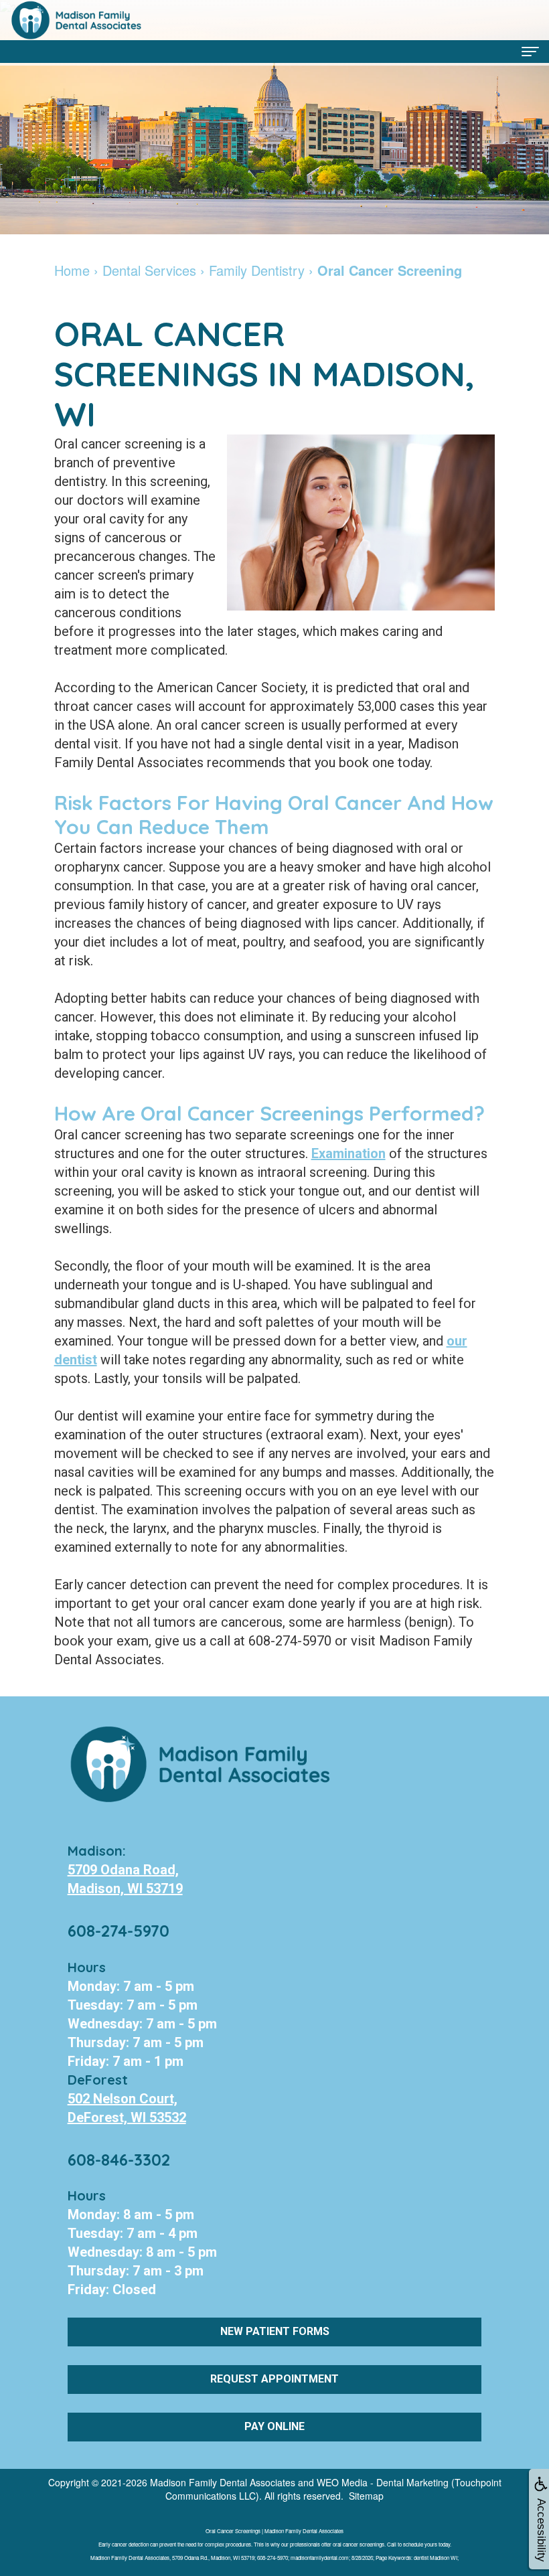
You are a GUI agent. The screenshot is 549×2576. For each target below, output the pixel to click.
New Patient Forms (275, 2331)
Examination (348, 1153)
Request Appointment (274, 2379)
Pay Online (274, 2426)
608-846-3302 (119, 2160)
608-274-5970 (119, 1931)
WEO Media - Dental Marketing (383, 2482)
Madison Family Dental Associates (223, 2482)
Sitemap (366, 2496)
